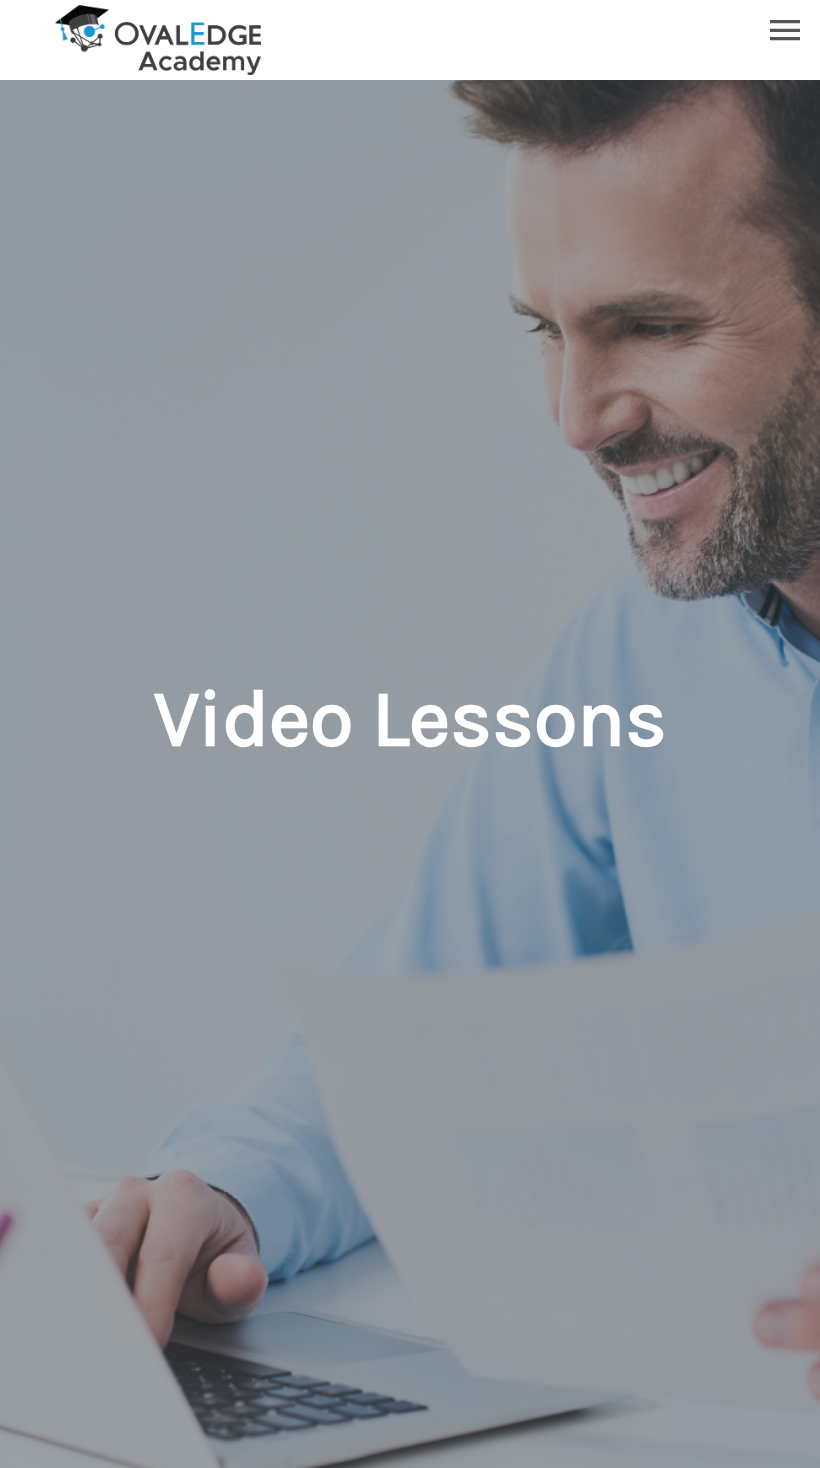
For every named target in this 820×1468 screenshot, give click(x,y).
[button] (785, 30)
